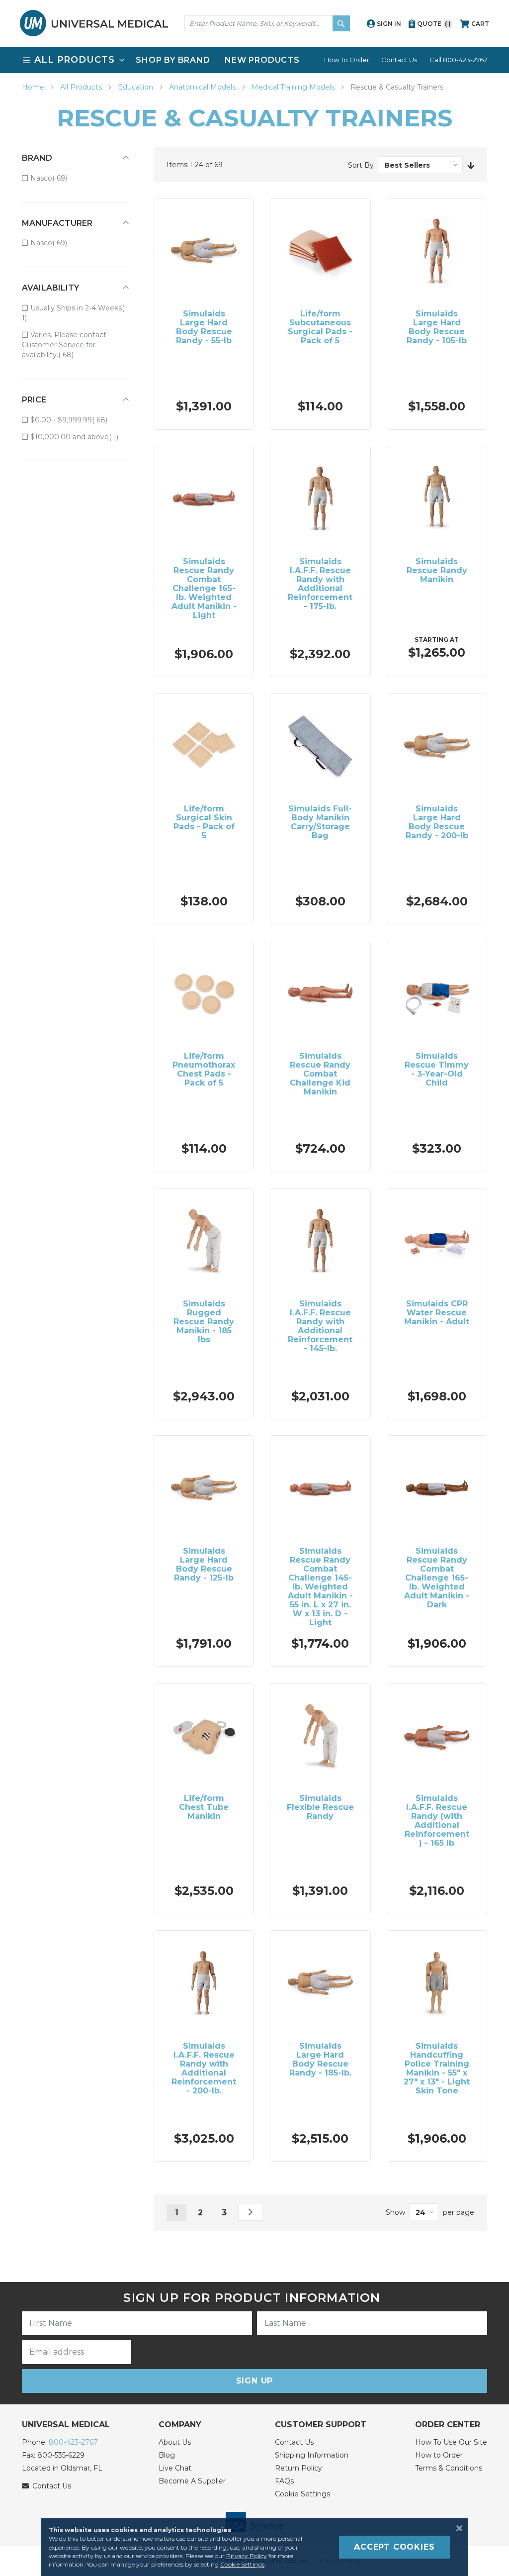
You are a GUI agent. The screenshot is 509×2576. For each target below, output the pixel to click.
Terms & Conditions (449, 2468)
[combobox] (267, 23)
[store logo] (94, 23)
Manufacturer (57, 223)
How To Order (347, 60)
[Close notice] (456, 2528)
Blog (167, 2455)
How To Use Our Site (451, 2442)
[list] (254, 60)
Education (136, 87)
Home (34, 87)
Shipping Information (312, 2455)
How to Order (439, 2455)
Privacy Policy (247, 2556)
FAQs (284, 2481)
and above (80, 437)
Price (34, 400)
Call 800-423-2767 (458, 60)
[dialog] (254, 2547)
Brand (37, 158)
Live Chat (175, 2468)
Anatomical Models (203, 87)
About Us (175, 2442)
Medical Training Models (294, 87)
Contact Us (399, 60)
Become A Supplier (192, 2481)
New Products (262, 60)
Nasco (56, 178)
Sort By (361, 165)
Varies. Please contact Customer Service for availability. (64, 345)
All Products (82, 87)
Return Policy (298, 2468)
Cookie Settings (302, 2494)
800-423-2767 (73, 2442)
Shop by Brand (173, 60)
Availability (50, 288)
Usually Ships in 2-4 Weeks (72, 313)
